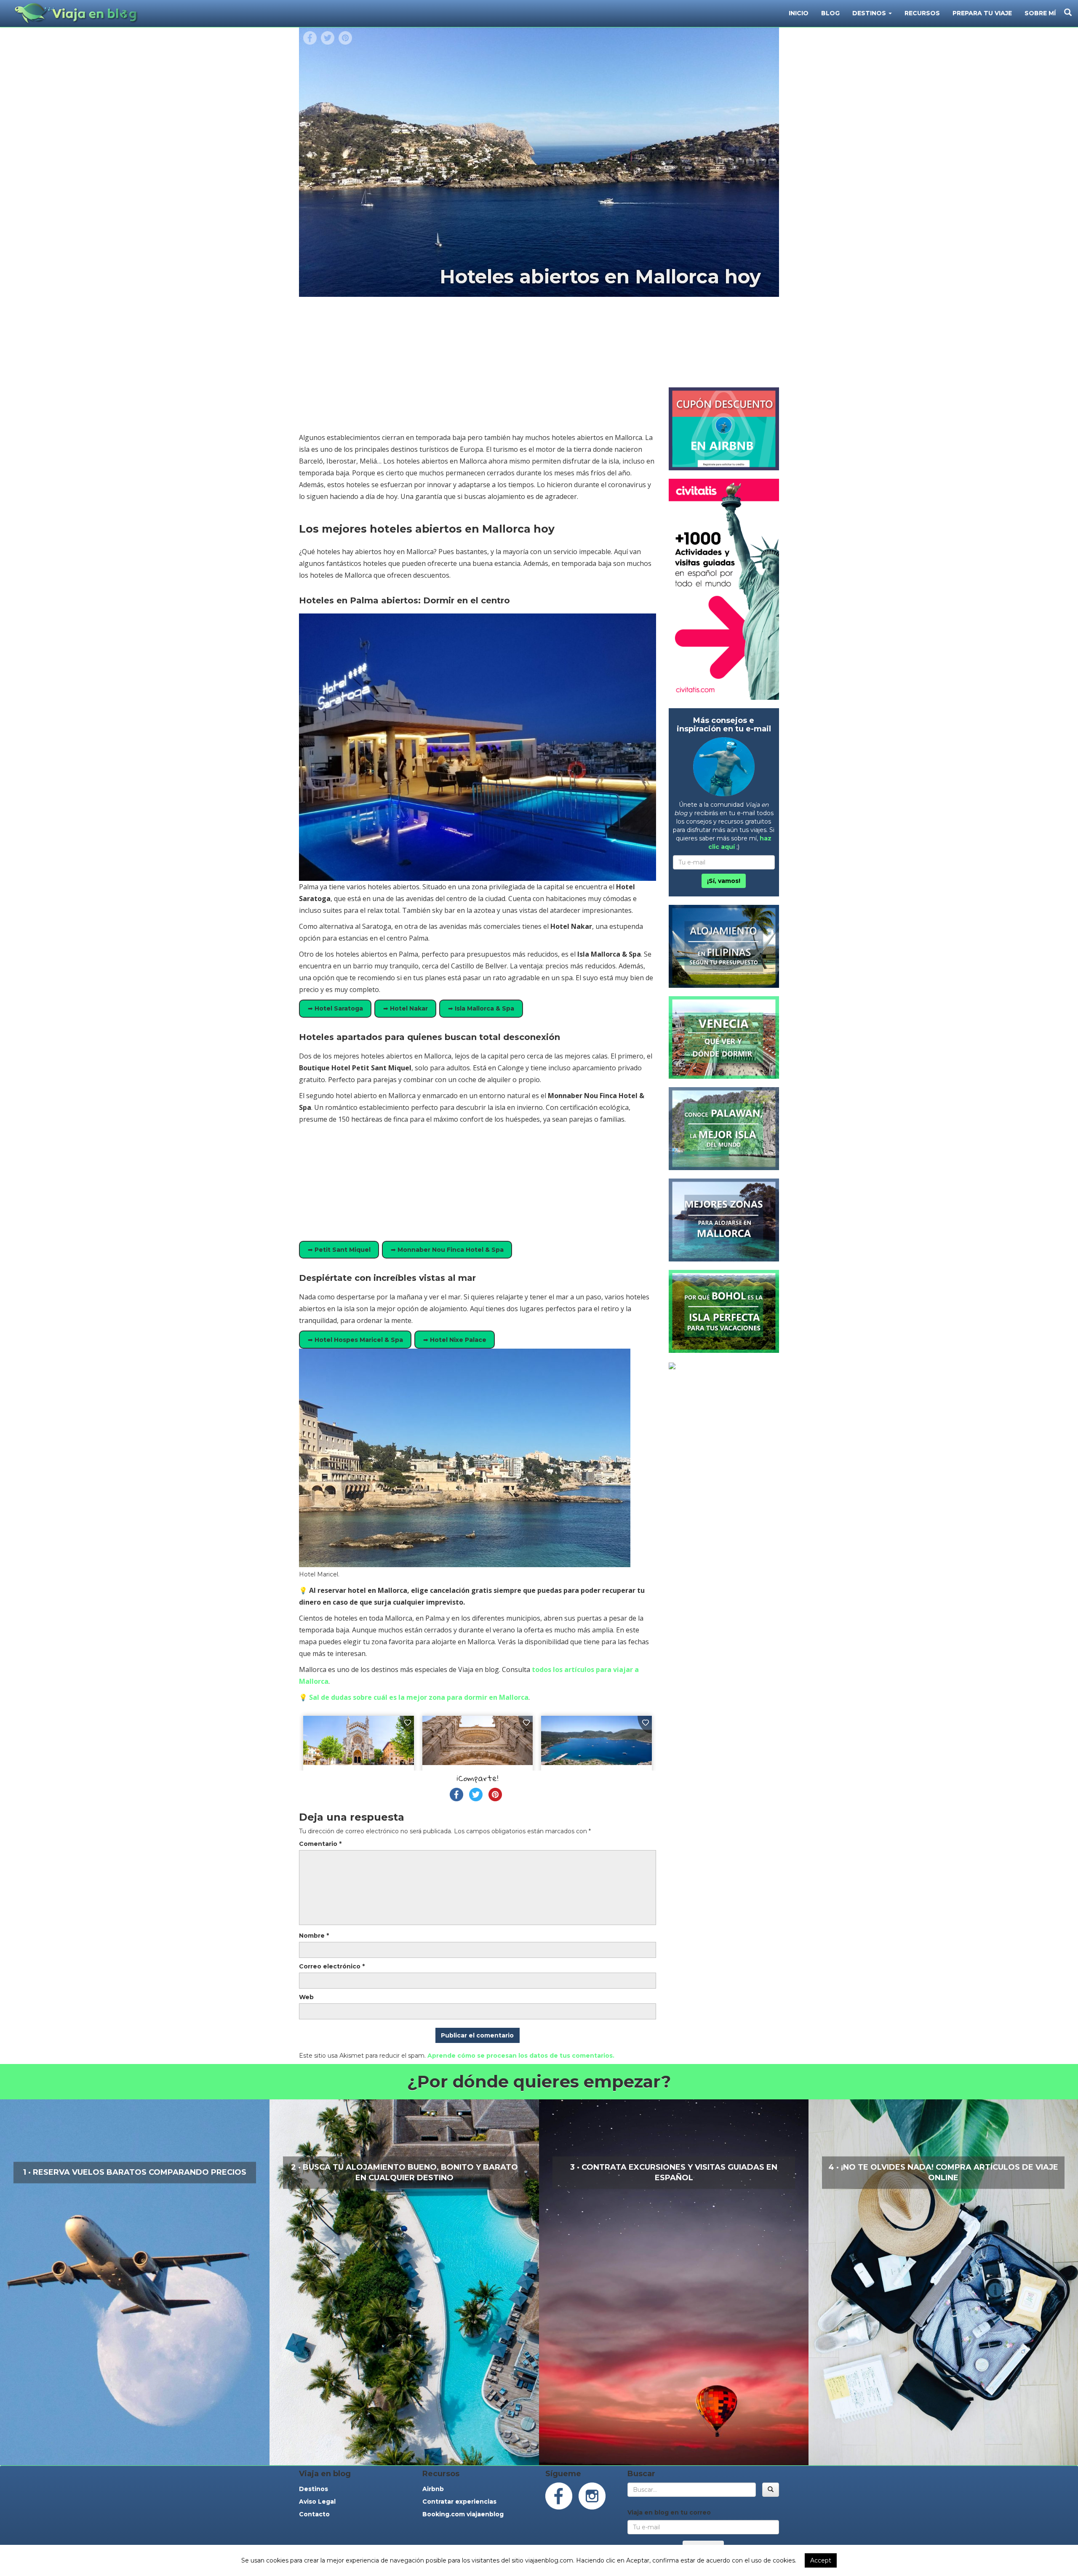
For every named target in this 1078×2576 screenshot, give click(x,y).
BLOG (830, 13)
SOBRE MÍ (1040, 13)
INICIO (799, 13)
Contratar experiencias (459, 2501)
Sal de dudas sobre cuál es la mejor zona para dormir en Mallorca (419, 1697)
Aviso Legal (317, 2501)
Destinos (314, 2489)
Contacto (314, 2514)
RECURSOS (922, 13)
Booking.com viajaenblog (463, 2514)
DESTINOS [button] (870, 13)
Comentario (320, 1844)
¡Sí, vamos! (724, 881)
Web (306, 1997)
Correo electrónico (332, 1966)
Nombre (314, 1936)
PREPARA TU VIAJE (982, 13)
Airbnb (433, 2489)
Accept (821, 2560)
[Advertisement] (478, 368)
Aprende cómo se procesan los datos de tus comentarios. (521, 2056)
